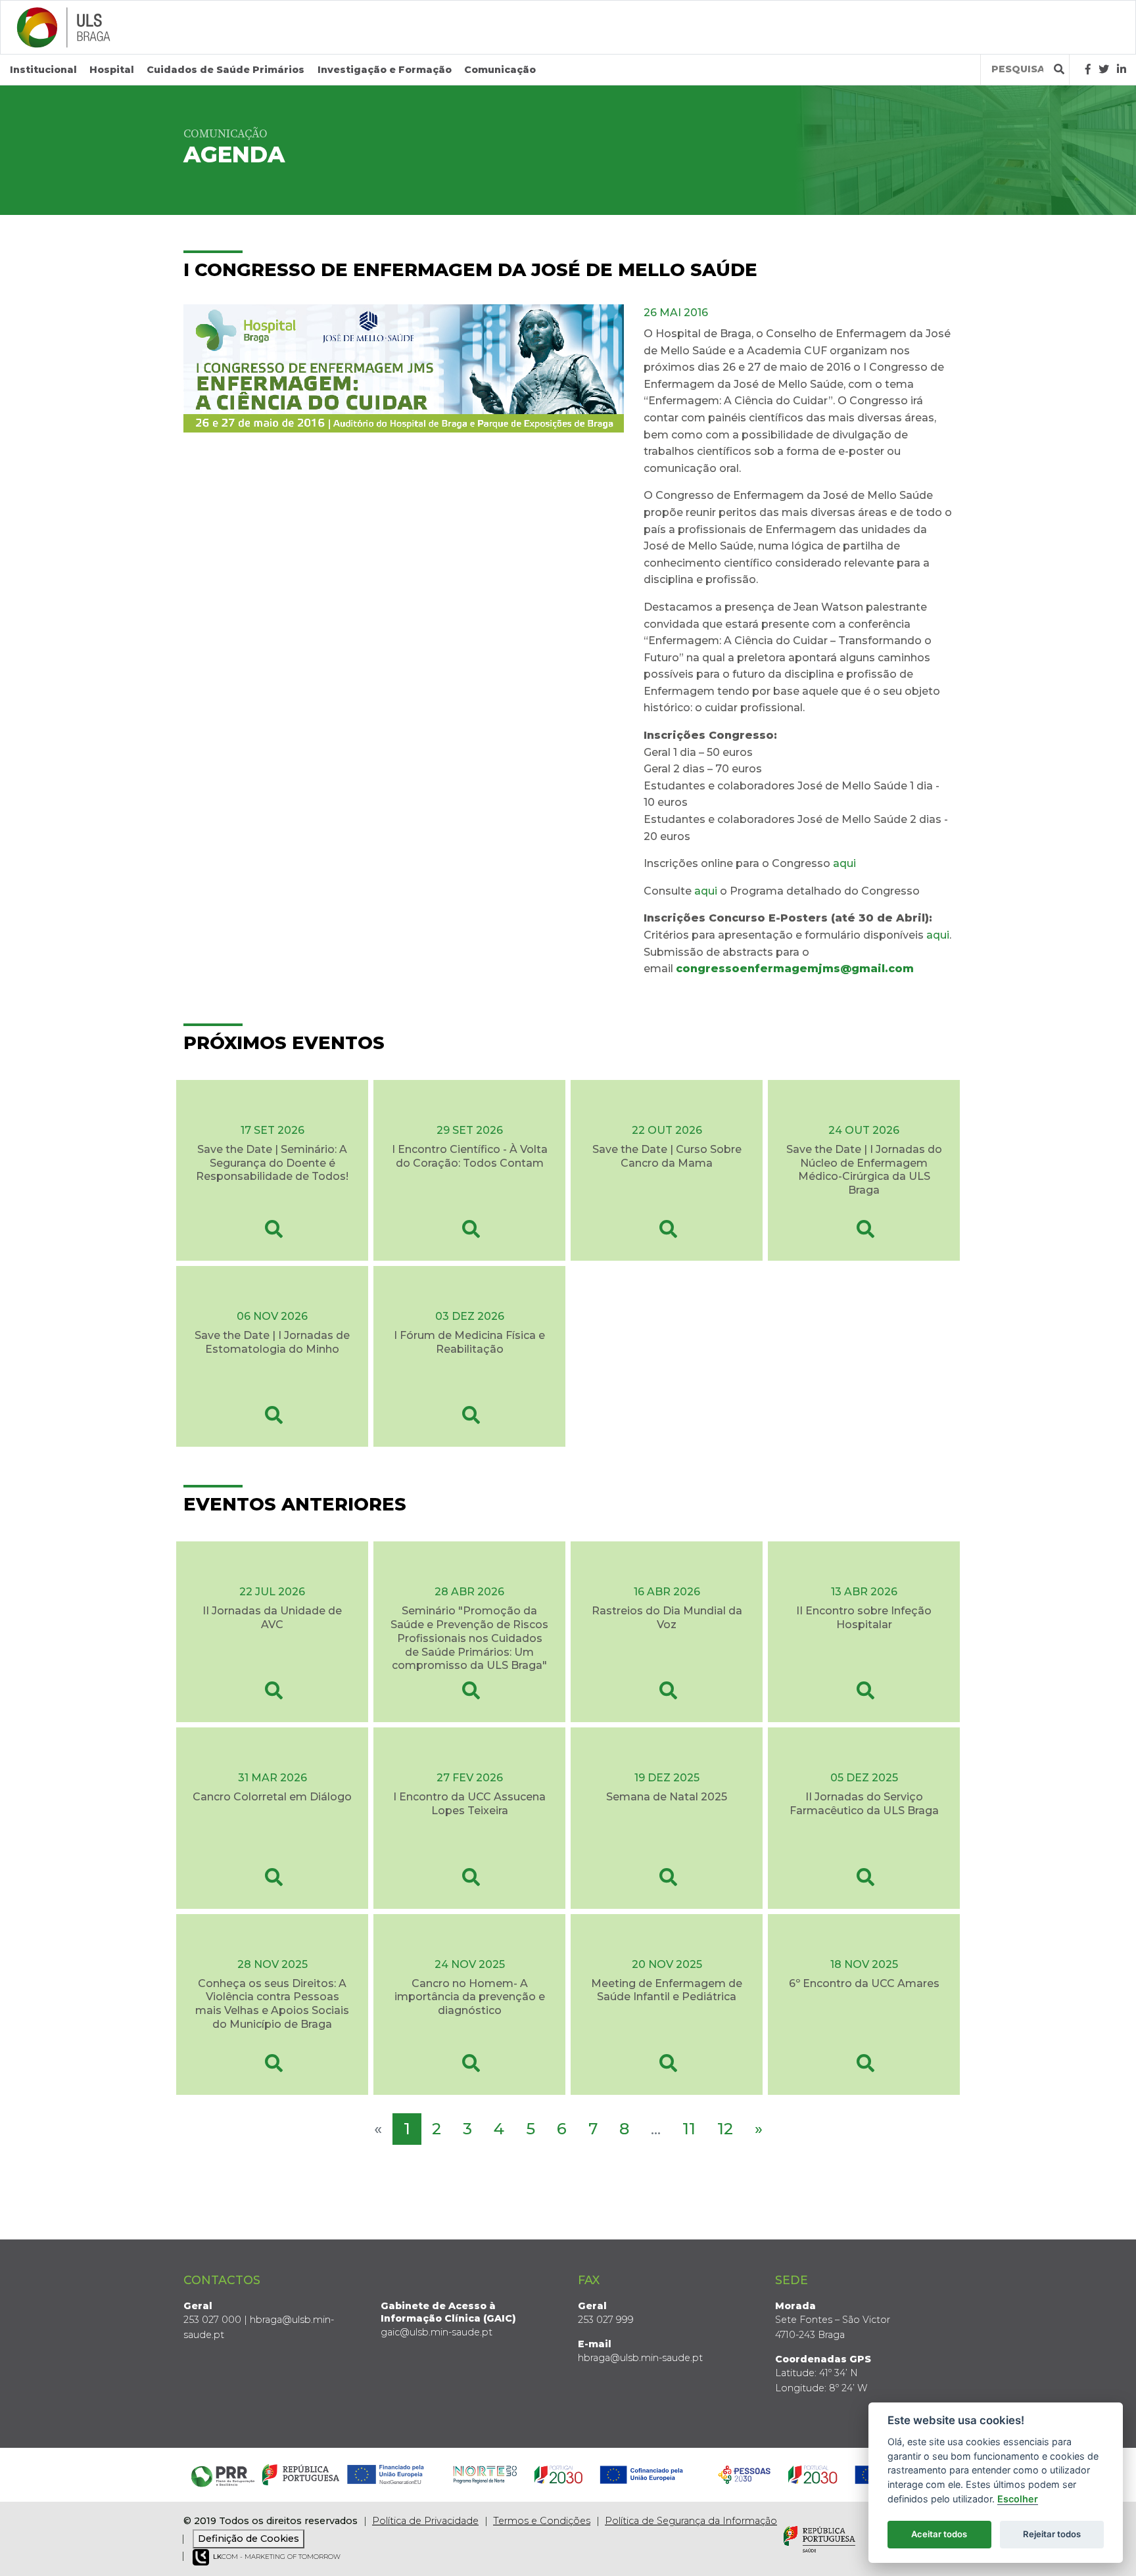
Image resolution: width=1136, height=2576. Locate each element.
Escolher (1018, 2499)
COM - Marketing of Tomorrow (277, 2557)
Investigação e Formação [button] (385, 70)
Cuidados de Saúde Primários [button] (225, 70)
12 (725, 2129)
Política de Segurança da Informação (691, 2521)
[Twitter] (1104, 69)
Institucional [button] (43, 70)
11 (689, 2129)
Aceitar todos (939, 2534)
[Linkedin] (1122, 69)
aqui (844, 863)
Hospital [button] (112, 70)
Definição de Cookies (248, 2539)
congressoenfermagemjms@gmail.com (795, 969)
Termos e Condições (542, 2521)
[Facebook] (1088, 69)
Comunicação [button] (500, 70)
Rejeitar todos (1052, 2534)
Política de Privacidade (425, 2521)
